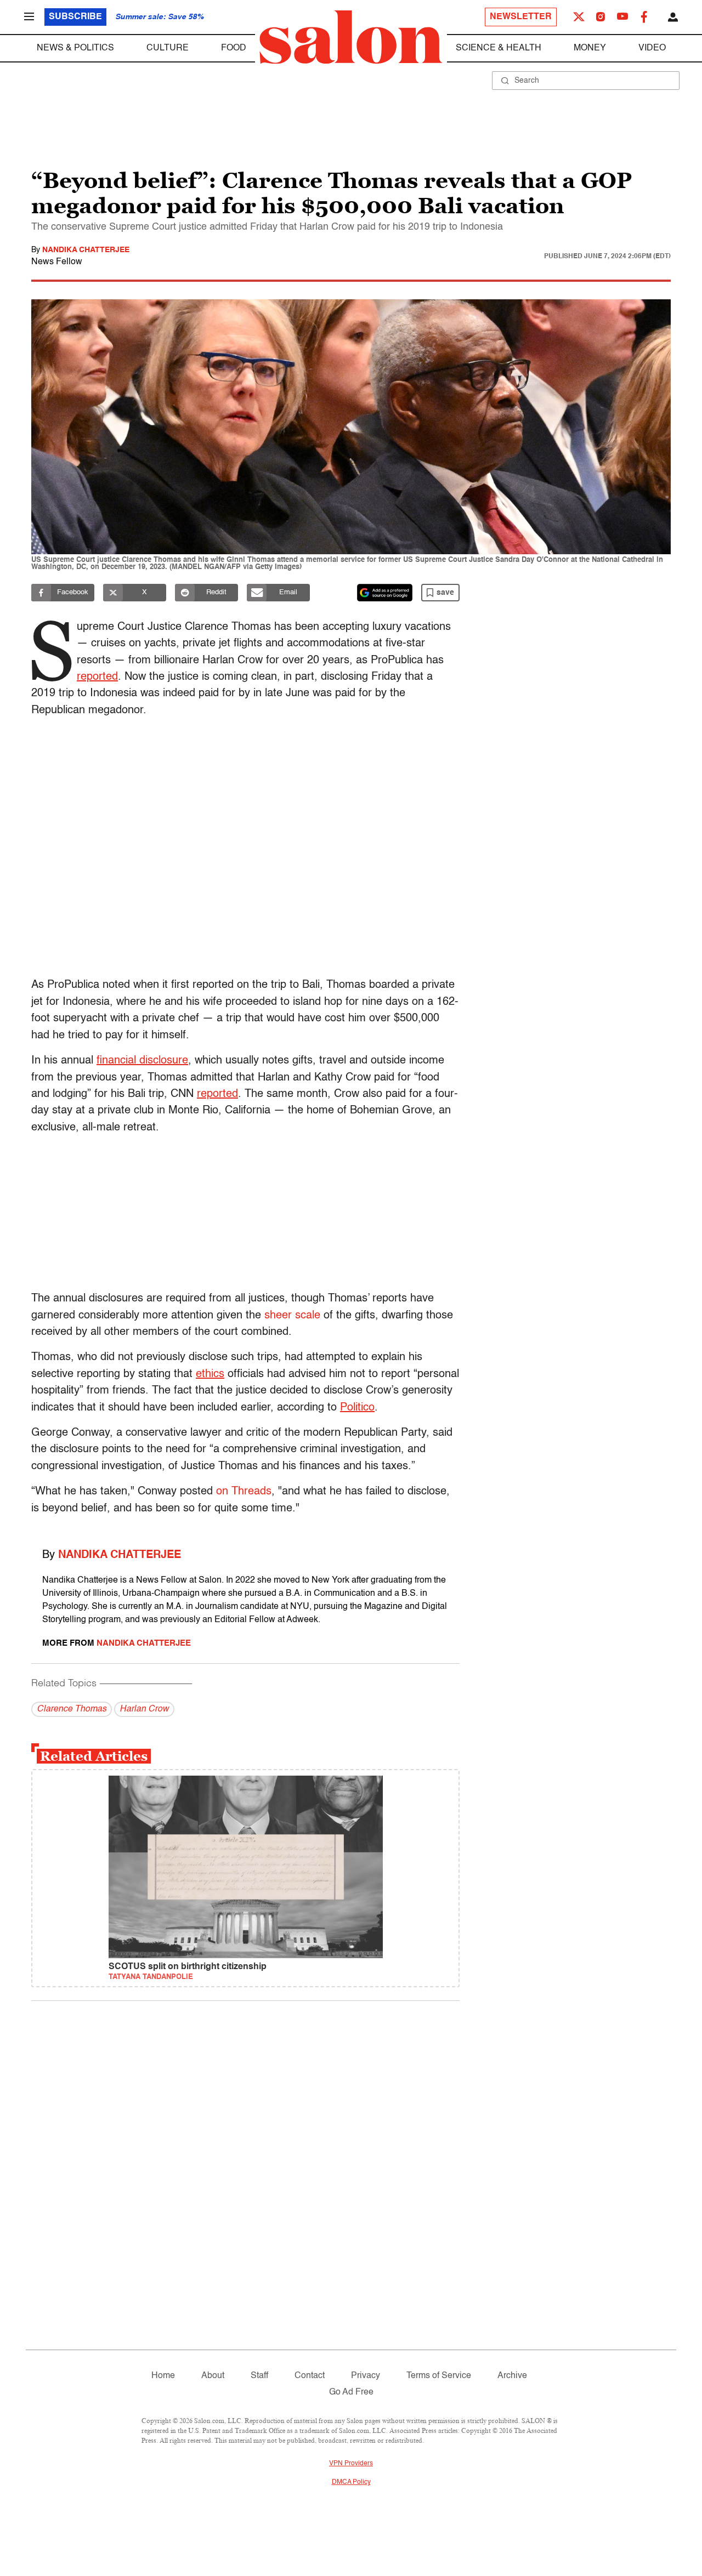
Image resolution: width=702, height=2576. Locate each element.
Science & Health (499, 48)
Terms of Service (439, 2376)
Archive (512, 2376)
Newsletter (521, 17)
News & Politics (75, 48)
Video (652, 48)
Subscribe (75, 17)
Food (234, 48)
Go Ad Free (351, 2392)
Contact (310, 2376)
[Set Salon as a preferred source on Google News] (385, 593)
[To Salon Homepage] (351, 37)
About (213, 2376)
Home (163, 2376)
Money (590, 48)
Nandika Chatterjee (86, 250)
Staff (259, 2376)
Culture (168, 48)
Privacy (366, 2376)
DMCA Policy (351, 2482)
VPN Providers (351, 2464)
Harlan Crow (144, 1709)
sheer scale (292, 1316)
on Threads (244, 1492)
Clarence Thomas (72, 1709)
